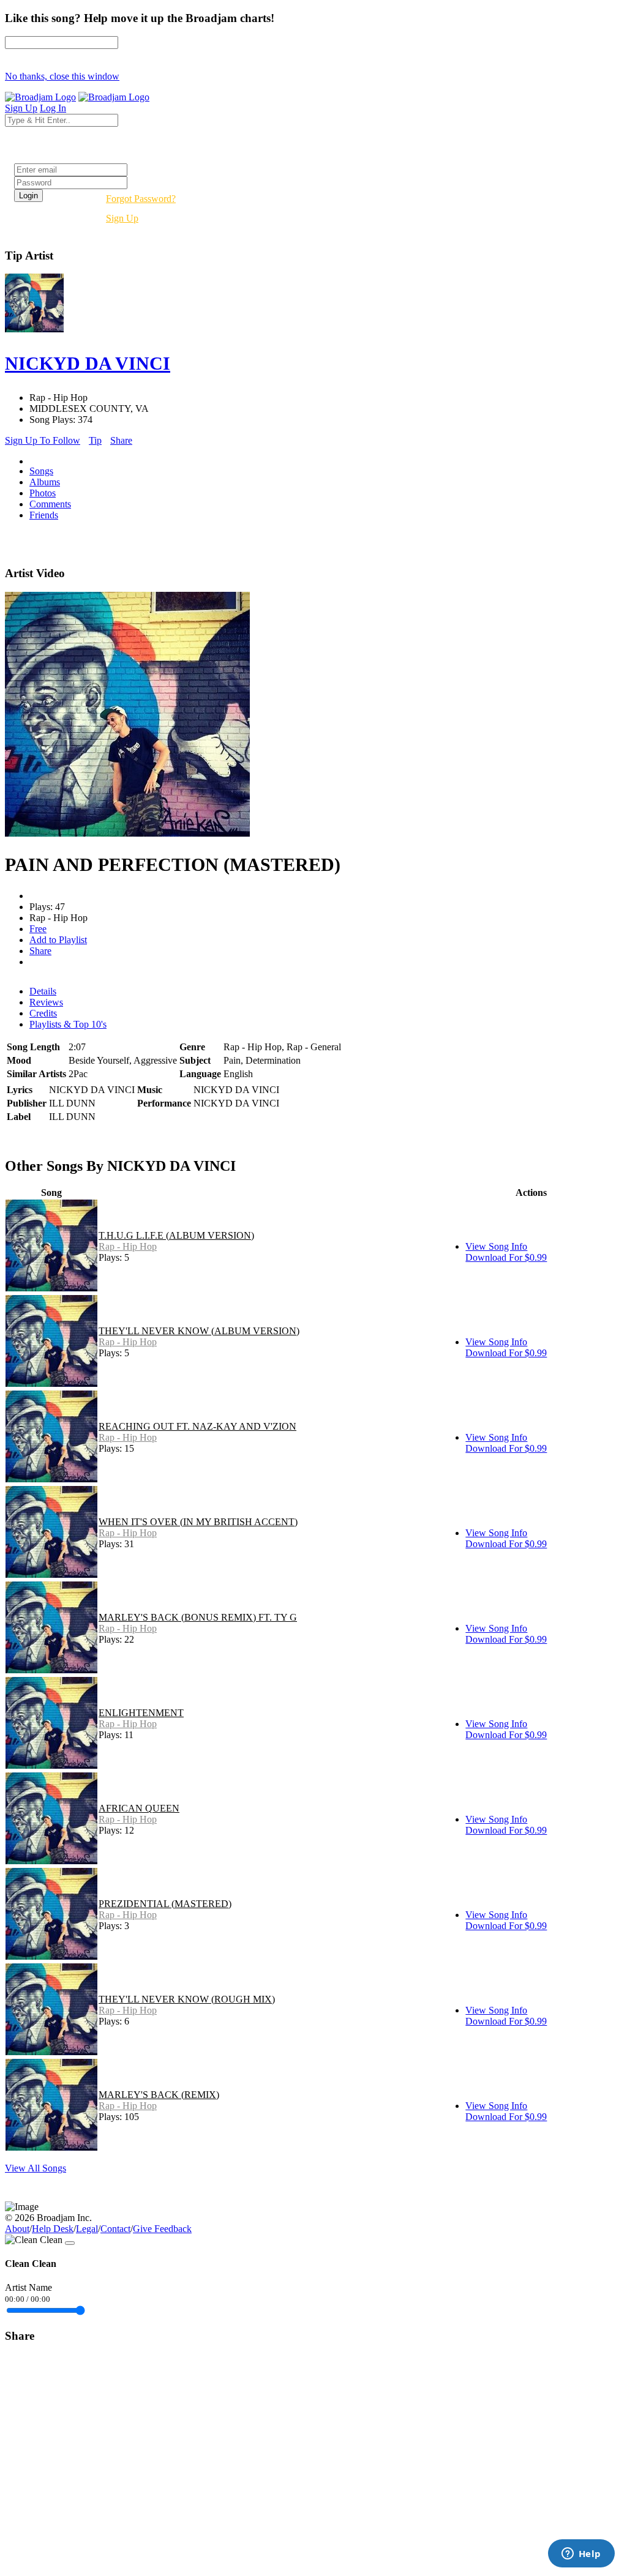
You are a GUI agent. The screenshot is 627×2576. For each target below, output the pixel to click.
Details (43, 991)
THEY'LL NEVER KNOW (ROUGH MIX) (187, 1999)
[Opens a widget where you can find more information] (581, 2555)
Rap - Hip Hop (128, 1246)
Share (121, 440)
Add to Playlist (58, 940)
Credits (43, 1013)
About (17, 2229)
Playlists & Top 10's (68, 1024)
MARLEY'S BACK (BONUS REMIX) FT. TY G (198, 1617)
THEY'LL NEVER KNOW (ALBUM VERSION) (199, 1331)
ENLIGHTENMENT (141, 1713)
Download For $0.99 (506, 1257)
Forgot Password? (141, 199)
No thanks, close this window (62, 76)
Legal (87, 2229)
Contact (115, 2229)
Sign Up (122, 218)
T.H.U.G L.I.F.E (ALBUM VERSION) (176, 1235)
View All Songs (36, 2168)
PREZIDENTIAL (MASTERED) (165, 1904)
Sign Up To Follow (43, 440)
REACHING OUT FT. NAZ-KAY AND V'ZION (197, 1426)
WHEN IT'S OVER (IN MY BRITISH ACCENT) (198, 1522)
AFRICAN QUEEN (139, 1808)
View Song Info (496, 1246)
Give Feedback (162, 2229)
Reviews (46, 1002)
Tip (95, 440)
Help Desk (53, 2229)
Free (38, 929)
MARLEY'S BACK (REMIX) (159, 2095)
